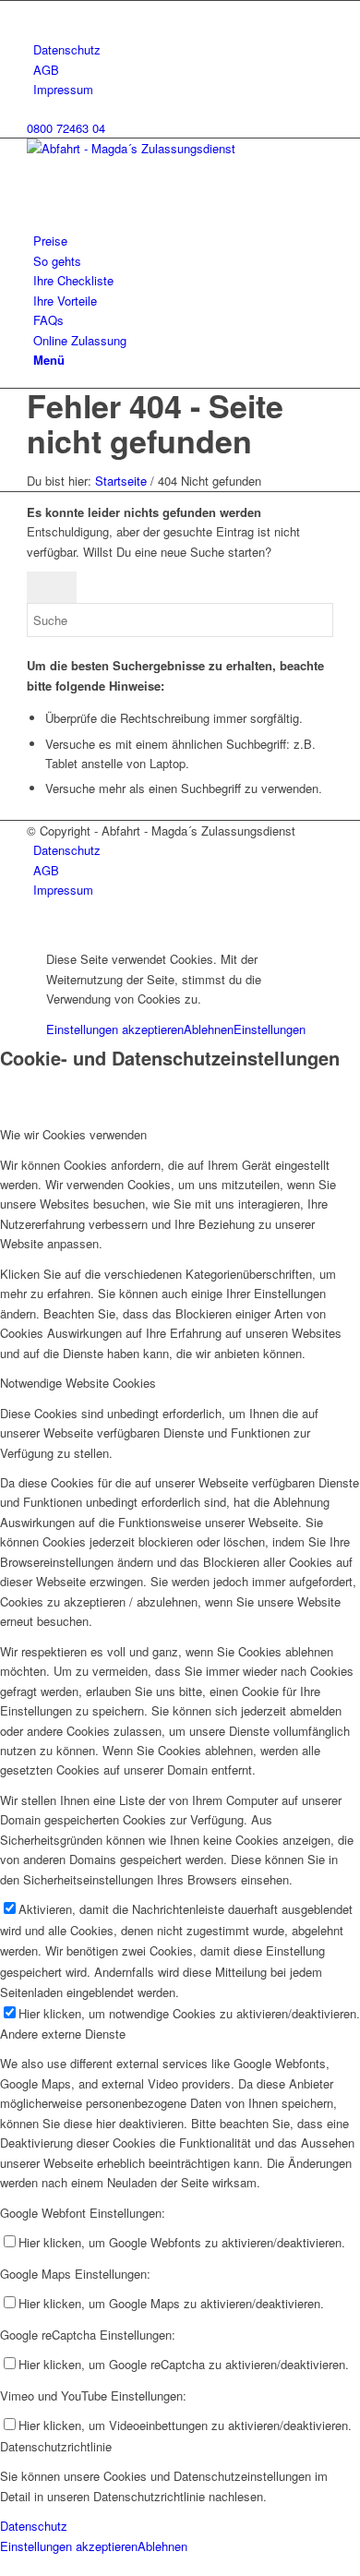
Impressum (63, 89)
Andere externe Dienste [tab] (63, 2034)
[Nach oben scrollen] (5, 928)
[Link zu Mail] (38, 11)
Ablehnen (209, 1029)
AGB (46, 70)
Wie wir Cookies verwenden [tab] (73, 1134)
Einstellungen (270, 1029)
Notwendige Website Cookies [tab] (78, 1383)
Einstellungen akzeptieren (115, 1029)
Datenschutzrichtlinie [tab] (56, 2446)
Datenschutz (67, 49)
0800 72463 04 (66, 128)
